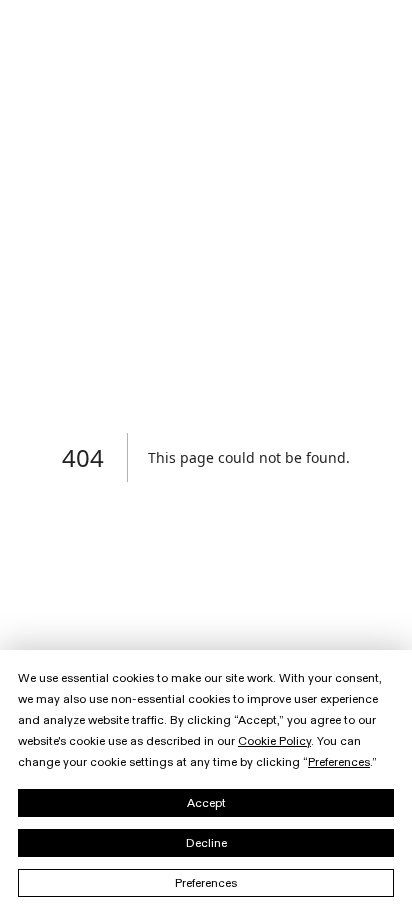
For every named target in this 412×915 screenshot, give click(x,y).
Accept (206, 803)
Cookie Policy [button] (274, 741)
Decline (206, 843)
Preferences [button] (339, 762)
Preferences (206, 883)
